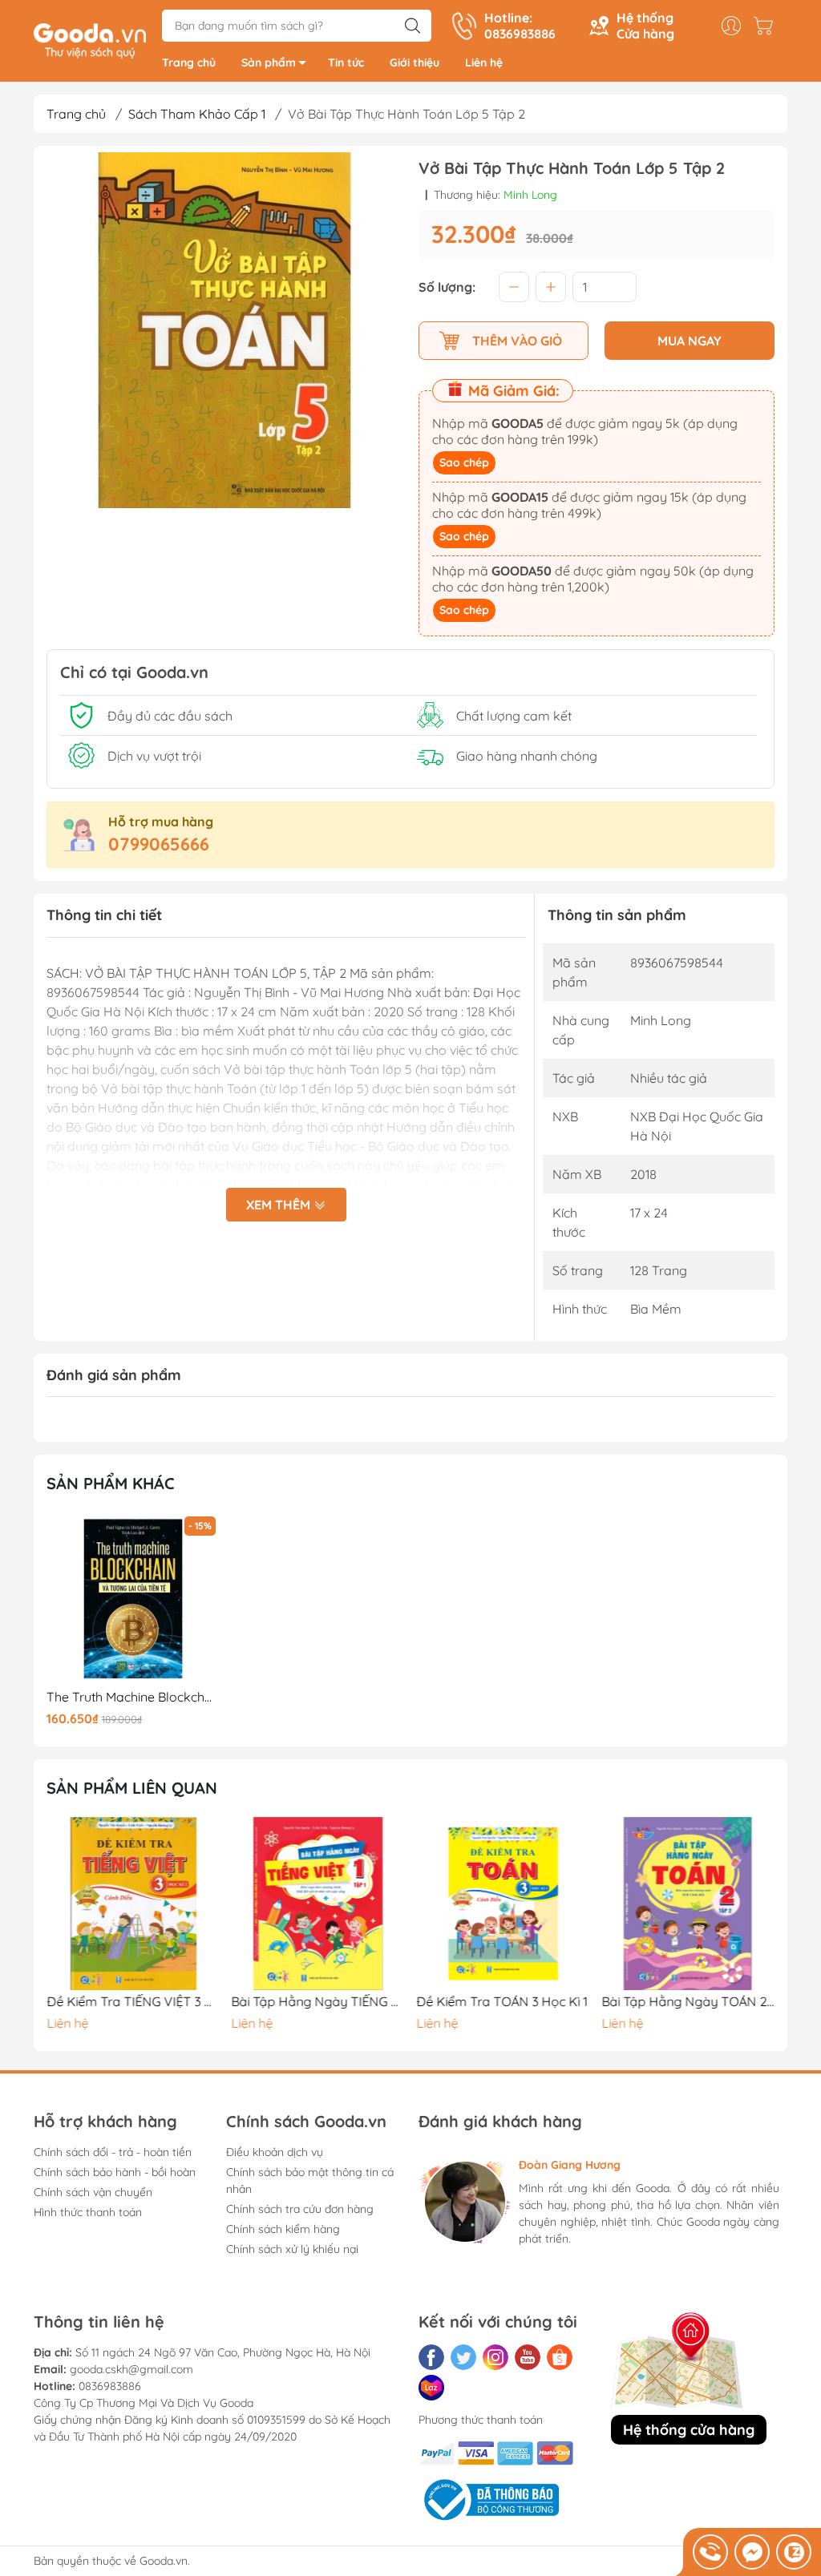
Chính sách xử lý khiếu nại (292, 2249)
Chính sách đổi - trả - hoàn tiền (113, 2152)
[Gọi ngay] (710, 2552)
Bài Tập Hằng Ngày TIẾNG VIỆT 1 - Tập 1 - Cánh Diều (318, 2002)
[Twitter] (463, 2357)
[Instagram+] (495, 2357)
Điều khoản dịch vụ (275, 2152)
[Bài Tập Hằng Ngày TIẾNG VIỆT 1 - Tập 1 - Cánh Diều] (318, 1904)
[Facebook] (431, 2357)
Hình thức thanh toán (88, 2212)
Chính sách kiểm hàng (283, 2229)
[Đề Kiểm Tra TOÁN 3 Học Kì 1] (504, 1904)
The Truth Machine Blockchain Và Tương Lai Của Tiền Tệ (133, 1697)
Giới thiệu (415, 63)
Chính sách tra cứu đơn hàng (300, 2209)
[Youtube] (528, 2357)
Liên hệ (484, 63)
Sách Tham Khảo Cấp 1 (197, 114)
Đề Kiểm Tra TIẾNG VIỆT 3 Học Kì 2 (133, 2002)
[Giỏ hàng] (767, 26)
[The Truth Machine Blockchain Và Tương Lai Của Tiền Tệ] (133, 1599)
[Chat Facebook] (752, 2552)
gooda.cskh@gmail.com (131, 2369)
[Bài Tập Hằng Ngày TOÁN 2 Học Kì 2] (688, 1904)
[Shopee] (560, 2357)
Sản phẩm (269, 63)
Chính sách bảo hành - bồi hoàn (115, 2172)
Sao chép (464, 462)
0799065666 (159, 844)
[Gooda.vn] (90, 39)
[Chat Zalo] (794, 2552)
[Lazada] (431, 2388)
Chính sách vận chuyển (93, 2192)
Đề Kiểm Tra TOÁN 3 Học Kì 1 (502, 2002)
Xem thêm (280, 1205)
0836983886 (110, 2386)
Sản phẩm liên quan (132, 1788)
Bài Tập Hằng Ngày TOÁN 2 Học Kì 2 (688, 2002)
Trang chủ (189, 63)
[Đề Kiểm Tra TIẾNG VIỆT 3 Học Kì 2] (133, 1904)
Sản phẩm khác (111, 1483)
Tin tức (346, 63)
